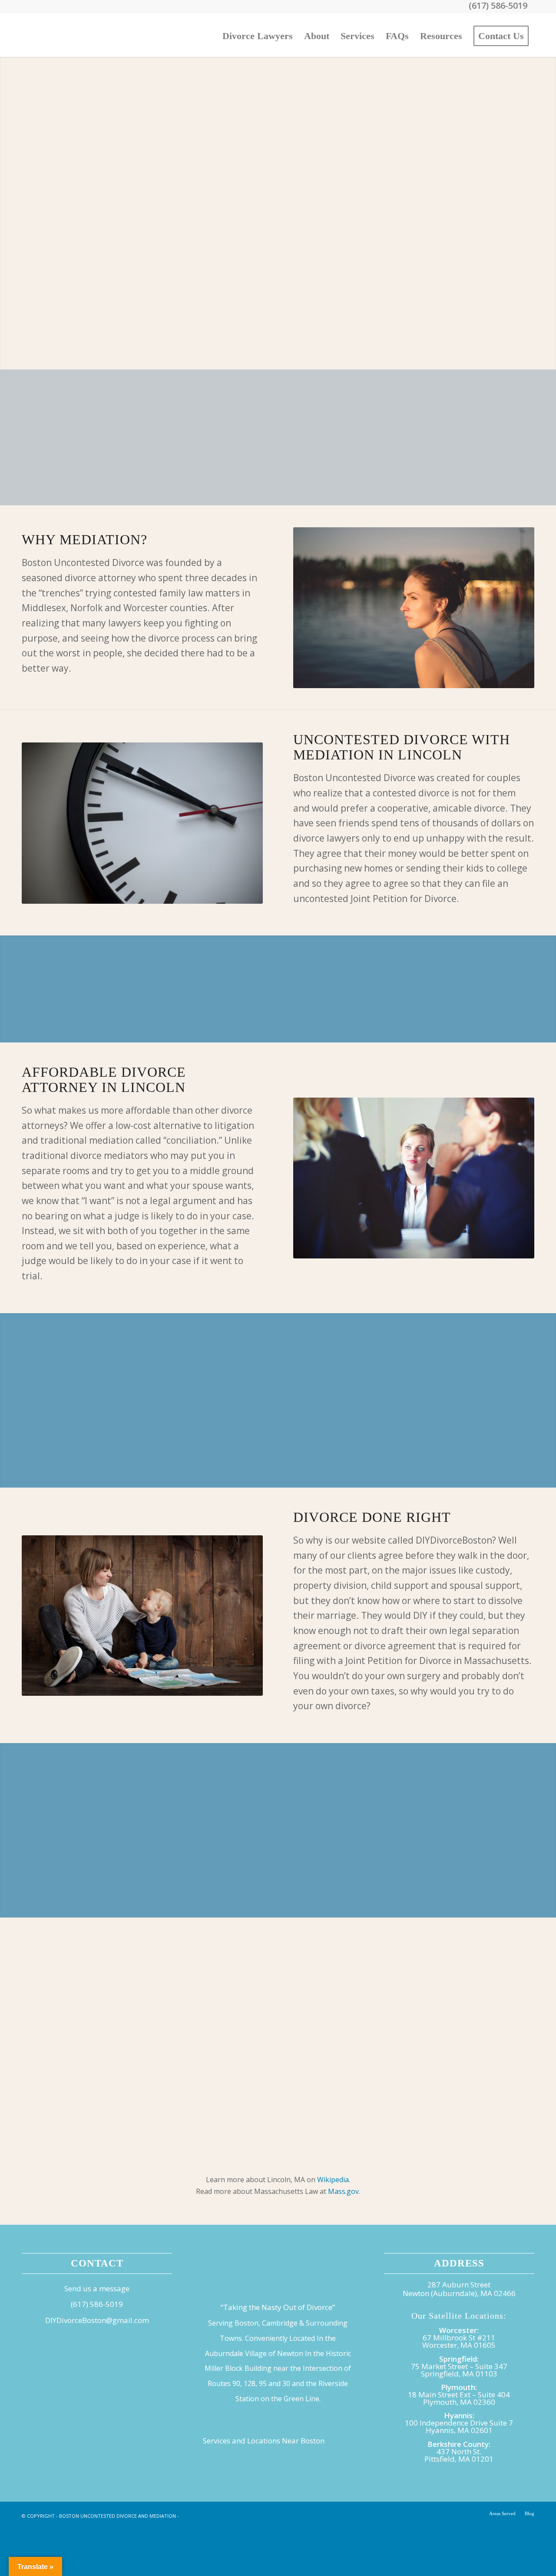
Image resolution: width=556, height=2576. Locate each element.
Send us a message (97, 2288)
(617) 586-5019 (97, 2304)
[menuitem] (258, 35)
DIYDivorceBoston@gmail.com (97, 2320)
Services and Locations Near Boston (264, 2441)
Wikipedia (333, 2180)
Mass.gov (343, 2191)
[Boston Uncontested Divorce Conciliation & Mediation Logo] (87, 35)
